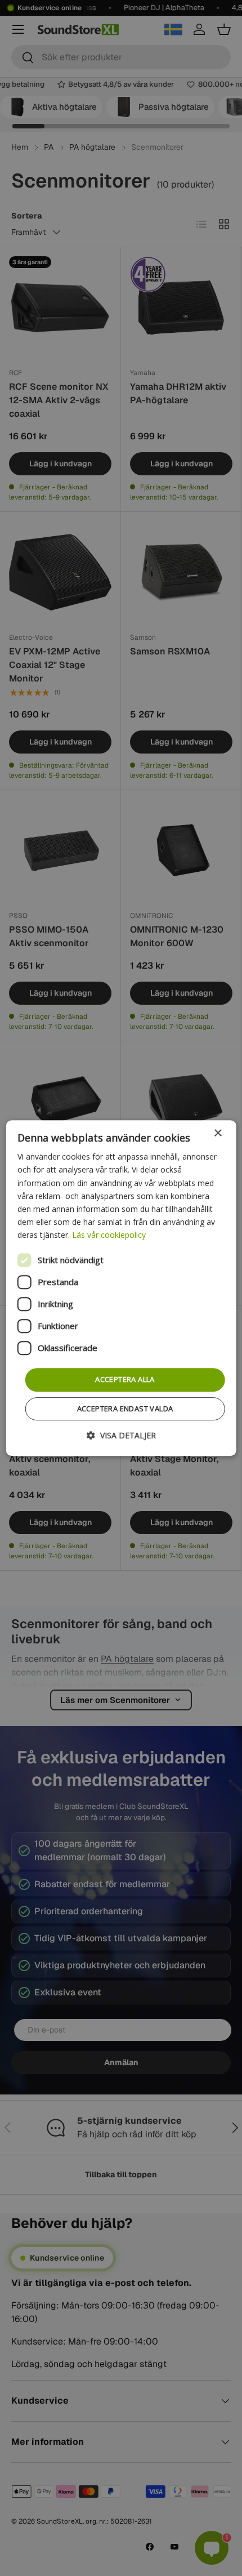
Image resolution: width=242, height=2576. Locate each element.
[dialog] (121, 1288)
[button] (121, 1435)
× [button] (218, 1133)
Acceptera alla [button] (125, 1379)
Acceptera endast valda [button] (125, 1409)
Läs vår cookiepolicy (109, 1235)
